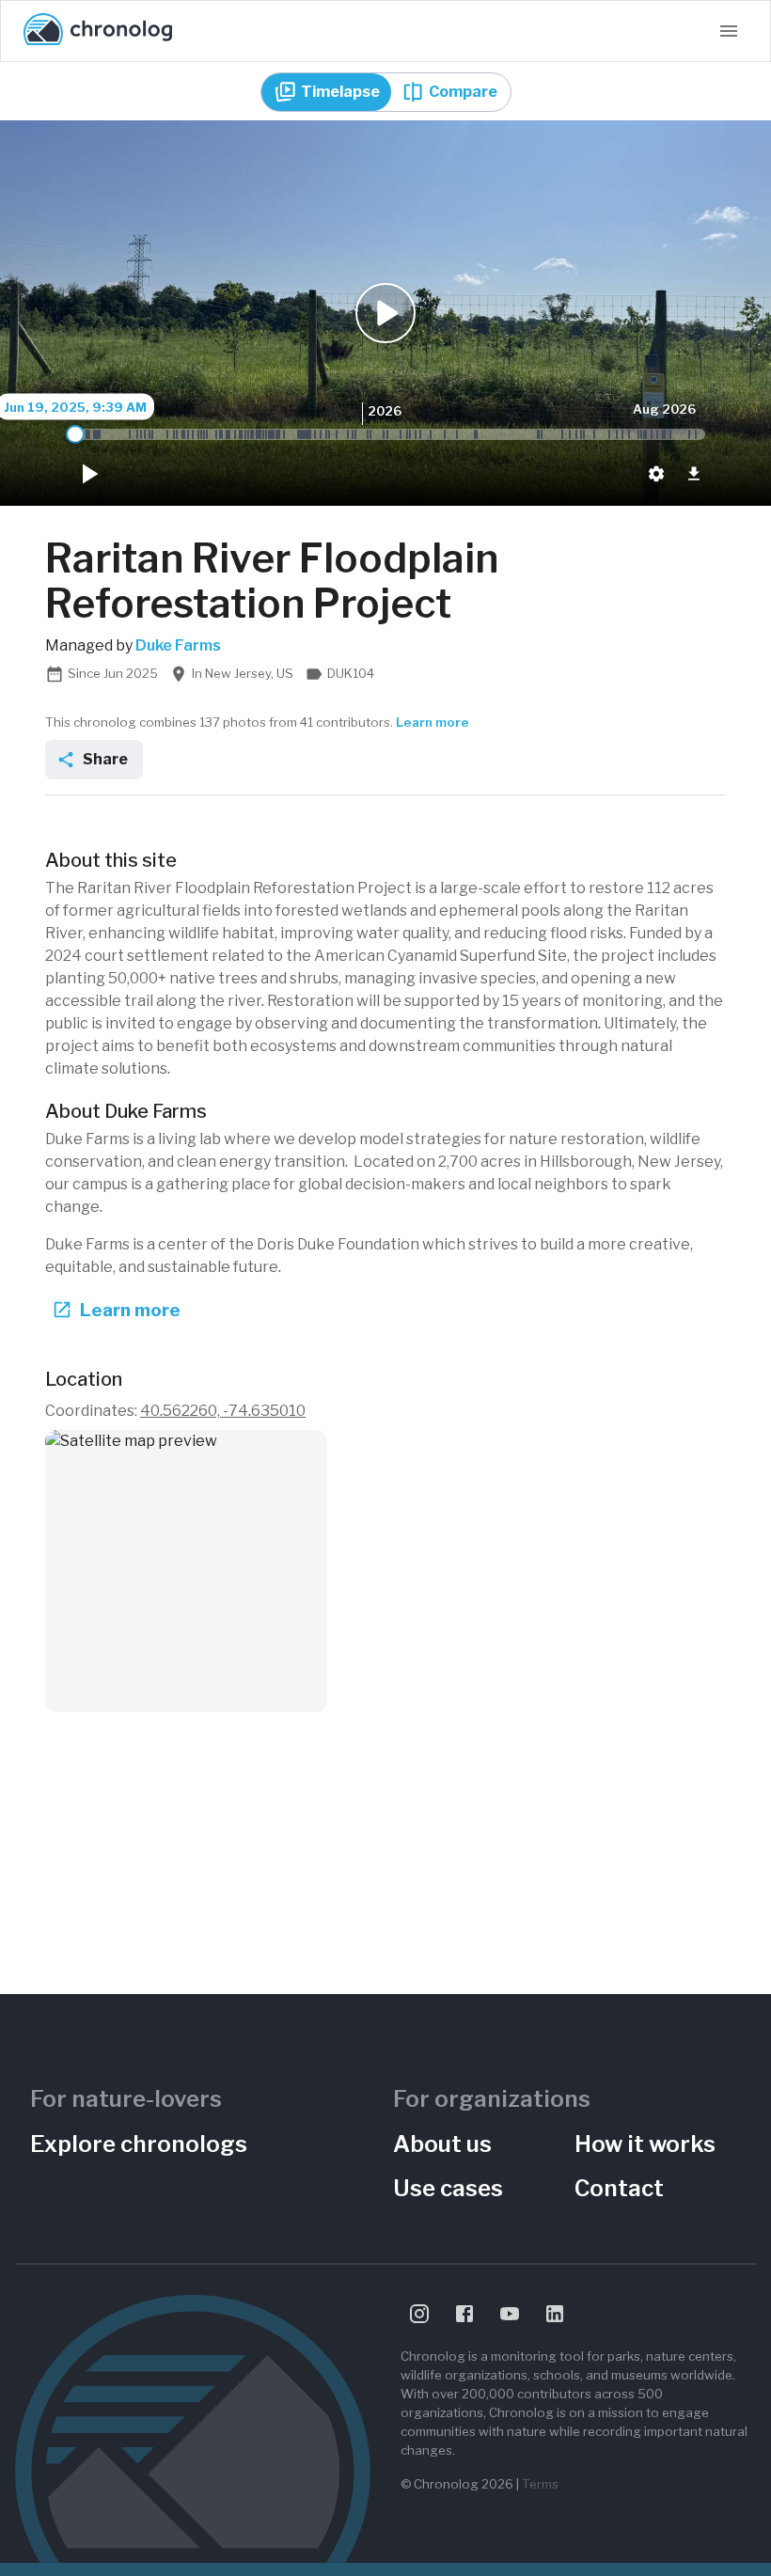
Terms (540, 2484)
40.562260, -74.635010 (223, 1411)
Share (105, 759)
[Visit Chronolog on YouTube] (510, 2314)
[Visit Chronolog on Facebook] (464, 2314)
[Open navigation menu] (729, 31)
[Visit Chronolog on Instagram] (419, 2314)
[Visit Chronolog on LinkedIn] (555, 2314)
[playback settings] (656, 474)
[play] (88, 474)
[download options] (694, 474)
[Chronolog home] (98, 31)
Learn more (433, 722)
